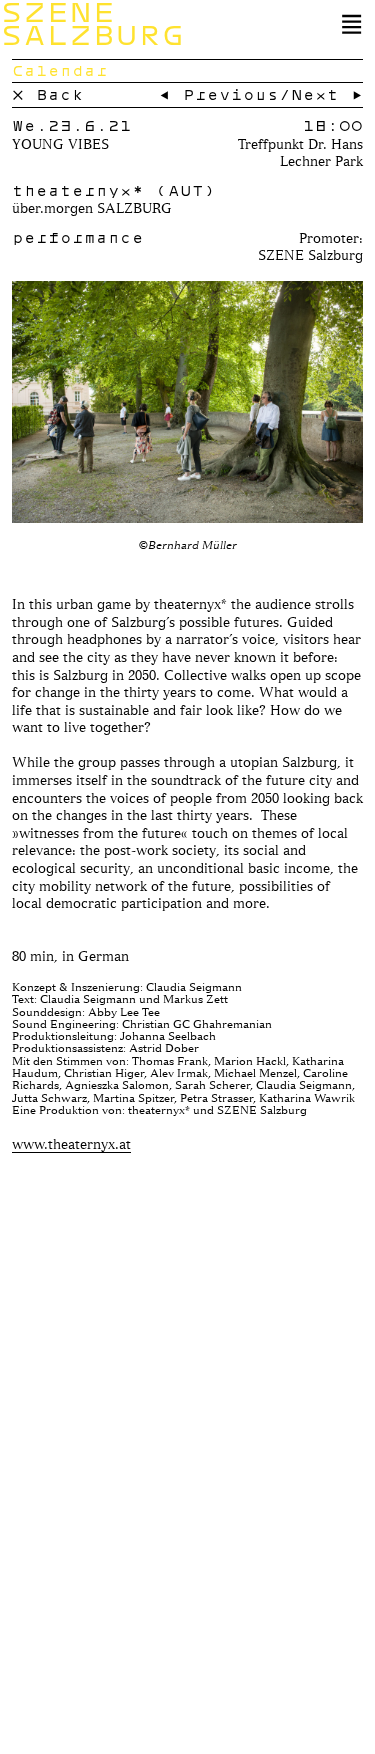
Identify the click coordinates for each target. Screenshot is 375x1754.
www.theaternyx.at (71, 1143)
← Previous (219, 94)
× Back (48, 94)
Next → (327, 94)
